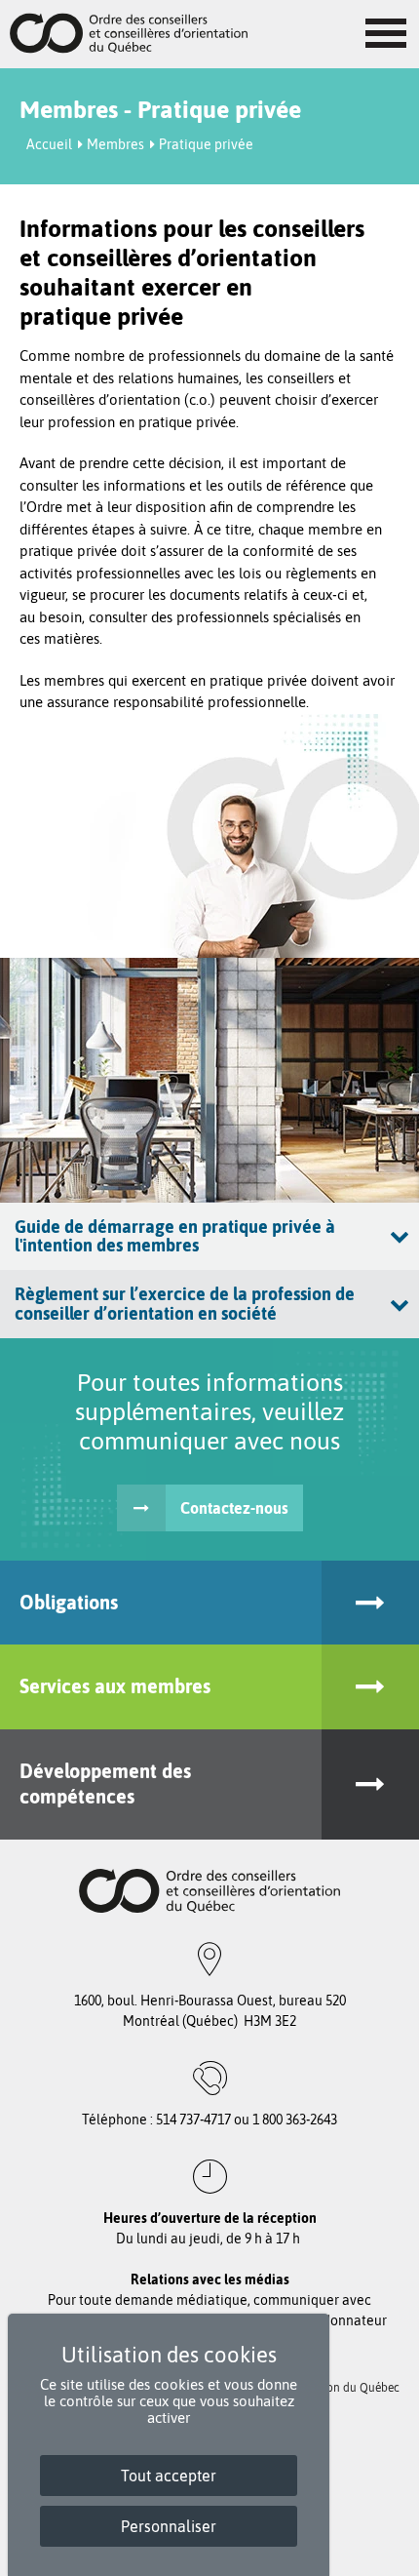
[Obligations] (370, 1603)
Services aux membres (115, 1686)
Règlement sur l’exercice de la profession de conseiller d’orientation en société (185, 1304)
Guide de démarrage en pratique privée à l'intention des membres (175, 1236)
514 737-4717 (193, 2120)
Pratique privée (206, 144)
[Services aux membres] (370, 1687)
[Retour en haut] (399, 2556)
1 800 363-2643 (295, 2120)
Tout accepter (169, 2476)
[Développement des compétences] (370, 1784)
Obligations (69, 1602)
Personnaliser (169, 2526)
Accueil (49, 144)
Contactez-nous (234, 1508)
